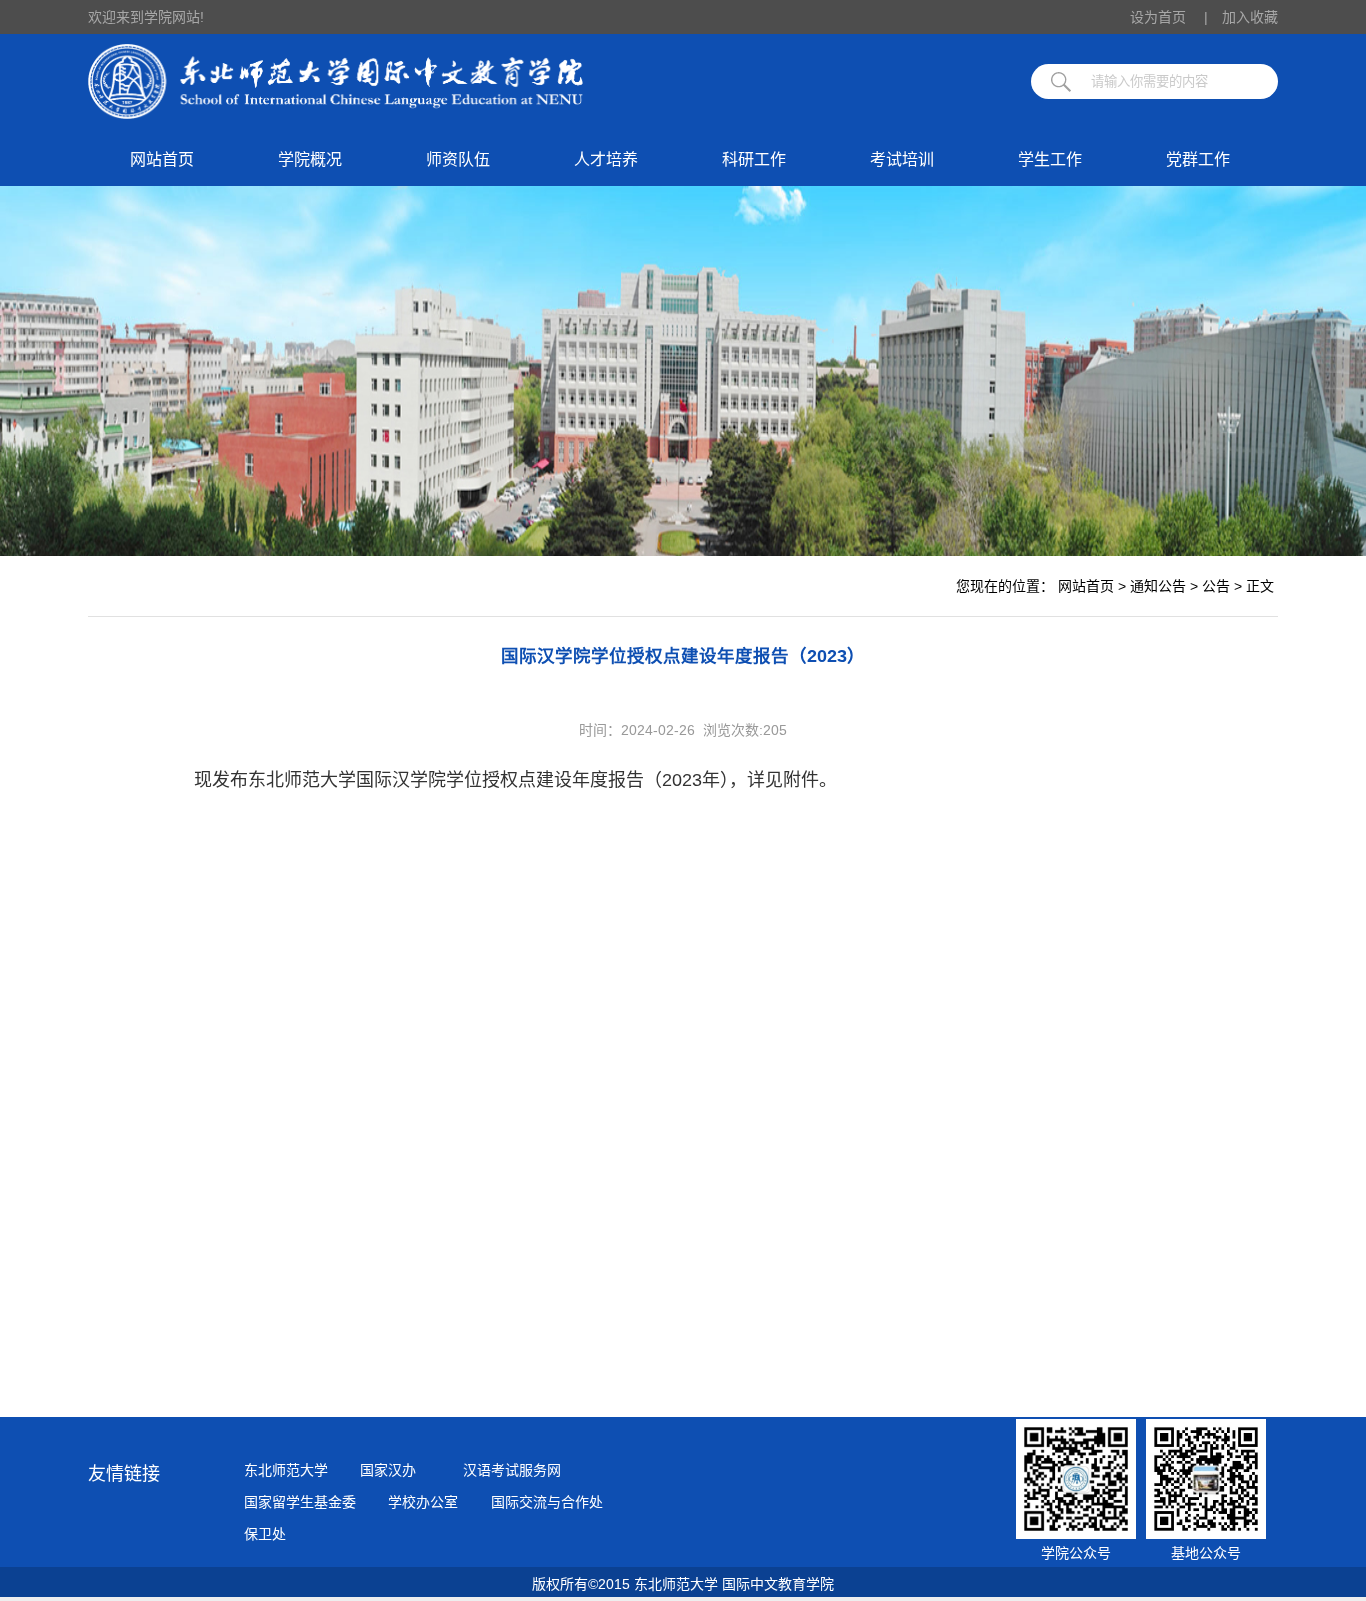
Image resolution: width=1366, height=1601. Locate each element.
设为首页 (1169, 17)
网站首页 (162, 159)
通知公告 (1158, 586)
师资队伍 (458, 159)
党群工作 (1198, 159)
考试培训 (902, 159)
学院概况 (310, 159)
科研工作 (754, 159)
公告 (1216, 586)
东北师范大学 (286, 1470)
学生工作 (1050, 159)
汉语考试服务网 (512, 1470)
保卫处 (265, 1534)
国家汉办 (388, 1470)
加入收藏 (1250, 17)
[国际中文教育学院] (335, 114)
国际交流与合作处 (547, 1502)
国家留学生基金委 (300, 1502)
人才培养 (606, 159)
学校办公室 (423, 1502)
